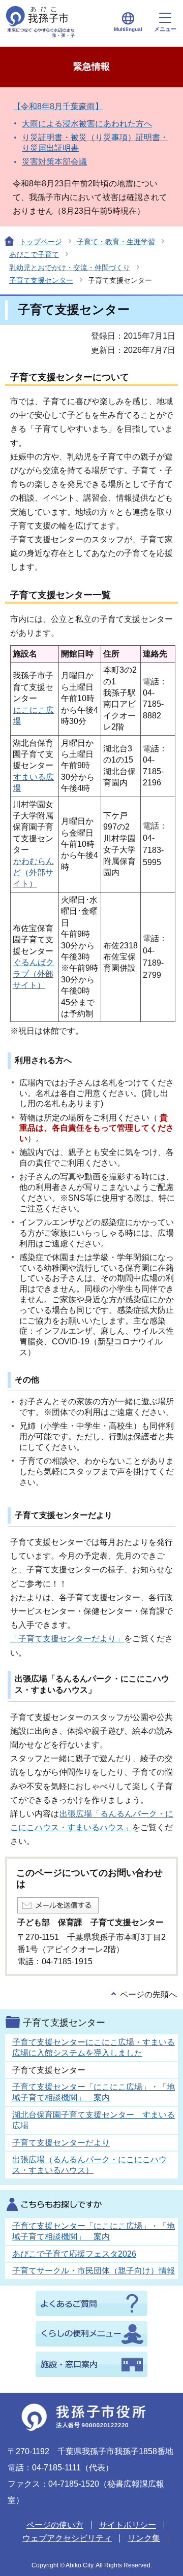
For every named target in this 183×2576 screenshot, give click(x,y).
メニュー (165, 29)
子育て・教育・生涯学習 (116, 242)
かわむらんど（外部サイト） (33, 873)
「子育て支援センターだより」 (67, 1639)
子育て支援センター (41, 280)
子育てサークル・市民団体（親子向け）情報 (94, 2271)
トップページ (41, 242)
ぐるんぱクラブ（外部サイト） (33, 974)
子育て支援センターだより (61, 2143)
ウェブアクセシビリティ (67, 2538)
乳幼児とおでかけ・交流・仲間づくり (70, 268)
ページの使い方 (55, 2525)
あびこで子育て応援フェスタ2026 (74, 2254)
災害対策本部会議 (54, 162)
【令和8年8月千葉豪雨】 (58, 106)
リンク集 (144, 2538)
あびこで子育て (34, 254)
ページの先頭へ (148, 1994)
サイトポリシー (128, 2525)
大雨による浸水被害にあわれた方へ (87, 124)
